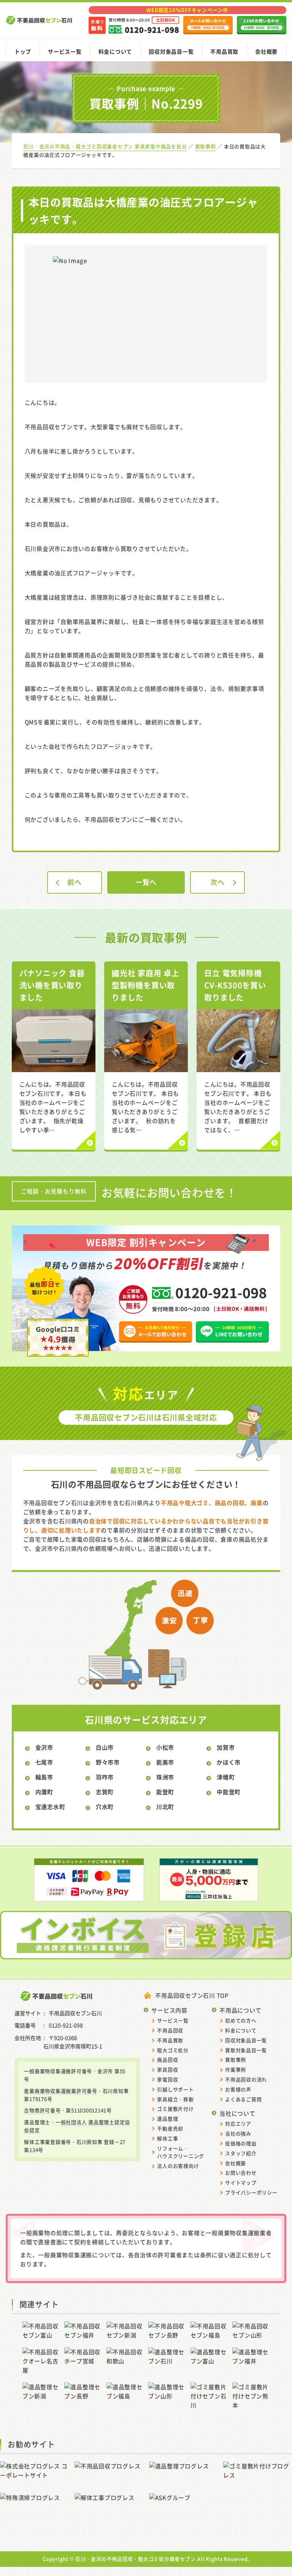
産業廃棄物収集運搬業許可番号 (61, 2091)
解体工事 (167, 2138)
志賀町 (105, 1792)
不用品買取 (224, 51)
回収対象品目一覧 (171, 51)
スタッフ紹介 (241, 2153)
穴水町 (105, 1807)
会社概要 (266, 51)
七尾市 (44, 1762)
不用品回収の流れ (246, 2079)
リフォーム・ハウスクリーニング (181, 2152)
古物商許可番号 (42, 2110)
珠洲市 (165, 1777)
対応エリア (238, 2123)
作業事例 (236, 2069)
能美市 (165, 1762)
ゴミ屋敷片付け (175, 2109)
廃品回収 (167, 2060)
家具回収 (167, 2069)
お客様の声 (238, 2089)
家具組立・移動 (175, 2099)
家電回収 (167, 2079)
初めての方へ (241, 2020)
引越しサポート (175, 2089)
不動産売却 (170, 2128)
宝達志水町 (50, 1807)
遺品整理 (167, 2119)
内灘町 (44, 1792)
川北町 (165, 1807)
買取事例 (236, 2060)
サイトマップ (241, 2182)
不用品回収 (170, 2030)
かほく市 (229, 1762)
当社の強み (238, 2133)
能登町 (165, 1792)
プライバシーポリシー (251, 2192)
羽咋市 (105, 1777)
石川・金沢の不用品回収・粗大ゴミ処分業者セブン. (136, 2559)
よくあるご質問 (243, 2099)
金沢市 (44, 1747)
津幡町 (226, 1777)
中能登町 (229, 1792)
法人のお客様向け (178, 2166)
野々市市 (108, 1762)
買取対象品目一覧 (246, 2050)
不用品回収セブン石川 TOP (192, 1995)
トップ (23, 51)
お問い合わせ (241, 2173)
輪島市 (44, 1777)
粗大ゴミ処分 (173, 2050)
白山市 (105, 1747)
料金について (115, 51)
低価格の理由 (241, 2143)
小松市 (165, 1747)
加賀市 (226, 1747)
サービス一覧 (65, 51)
